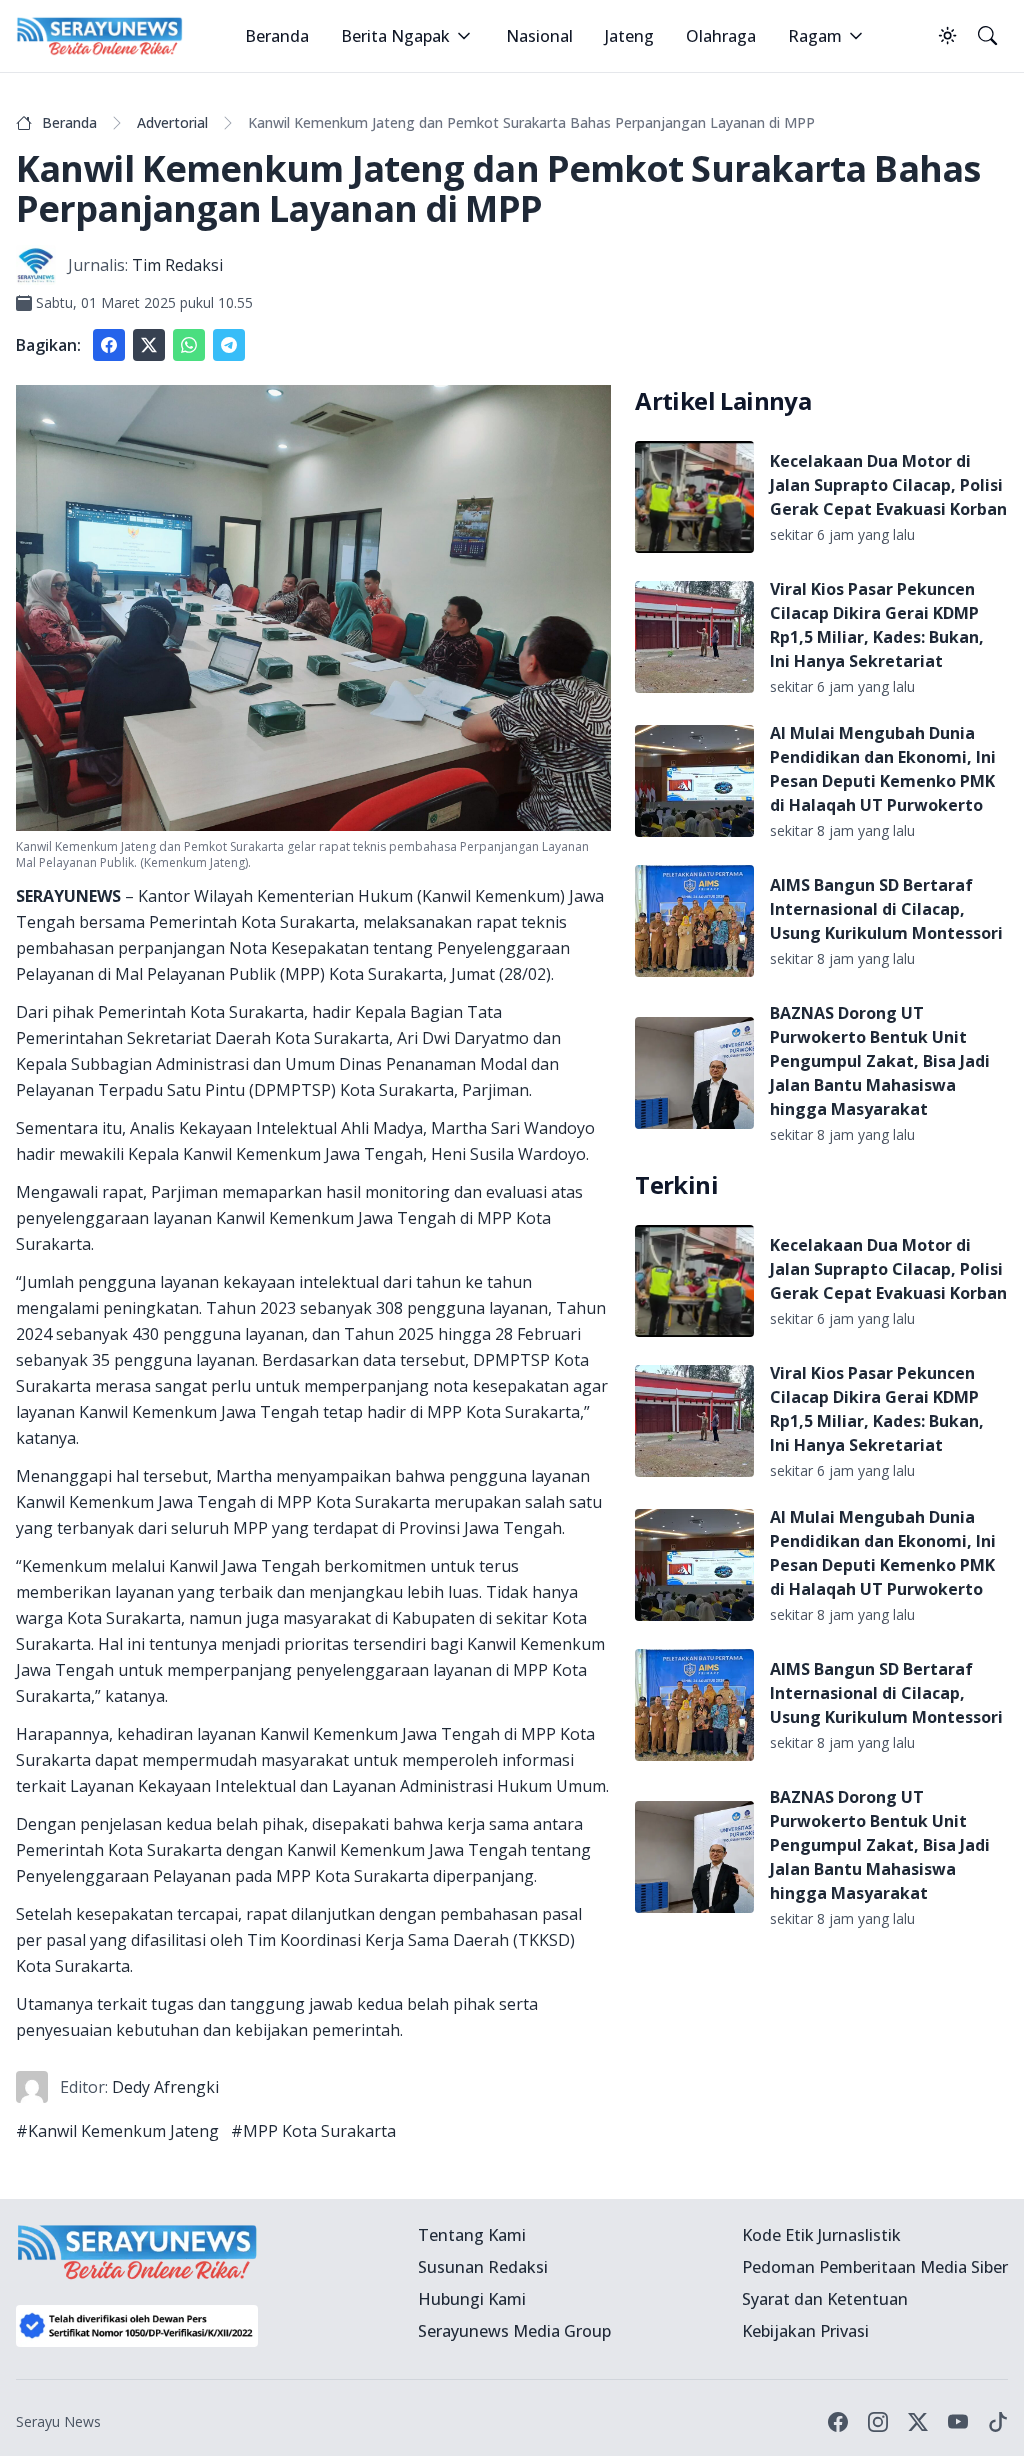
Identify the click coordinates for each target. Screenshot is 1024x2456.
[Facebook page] (838, 2422)
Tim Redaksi (177, 265)
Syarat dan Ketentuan (825, 2299)
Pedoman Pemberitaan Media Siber (875, 2267)
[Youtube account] (958, 2422)
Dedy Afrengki (165, 2087)
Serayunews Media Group (514, 2331)
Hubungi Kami (472, 2299)
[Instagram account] (878, 2422)
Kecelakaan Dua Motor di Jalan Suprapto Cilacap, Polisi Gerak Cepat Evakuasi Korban (888, 485)
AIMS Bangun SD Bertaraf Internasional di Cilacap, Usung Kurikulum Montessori (886, 909)
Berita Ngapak (395, 36)
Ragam (815, 36)
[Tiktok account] (998, 2422)
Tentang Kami (472, 2235)
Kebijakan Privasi (805, 2331)
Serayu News (58, 2421)
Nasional (539, 36)
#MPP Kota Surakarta (313, 2131)
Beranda (277, 36)
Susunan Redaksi (483, 2267)
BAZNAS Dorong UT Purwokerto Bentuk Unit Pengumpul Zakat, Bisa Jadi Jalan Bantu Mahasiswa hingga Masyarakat (880, 1061)
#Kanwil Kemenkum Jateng (117, 2131)
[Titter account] (918, 2422)
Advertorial (172, 122)
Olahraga (721, 36)
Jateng (629, 36)
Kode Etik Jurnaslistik (821, 2235)
